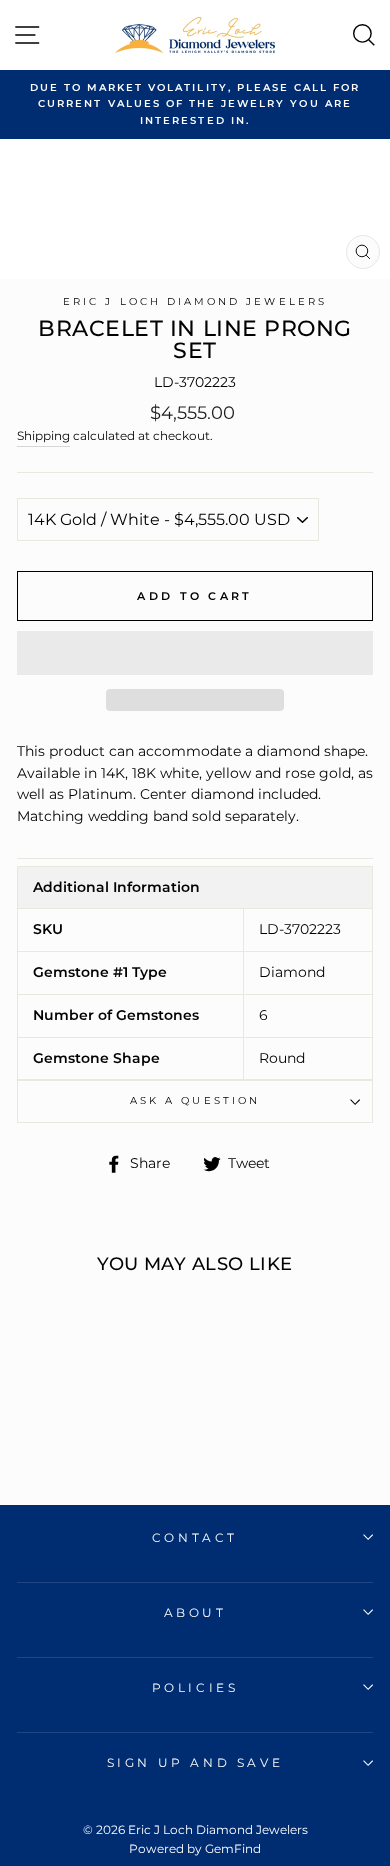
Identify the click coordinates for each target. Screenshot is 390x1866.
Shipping (43, 436)
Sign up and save (195, 1762)
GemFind (233, 1848)
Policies (195, 1687)
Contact (195, 1537)
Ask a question (195, 1100)
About (195, 1612)
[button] (195, 653)
